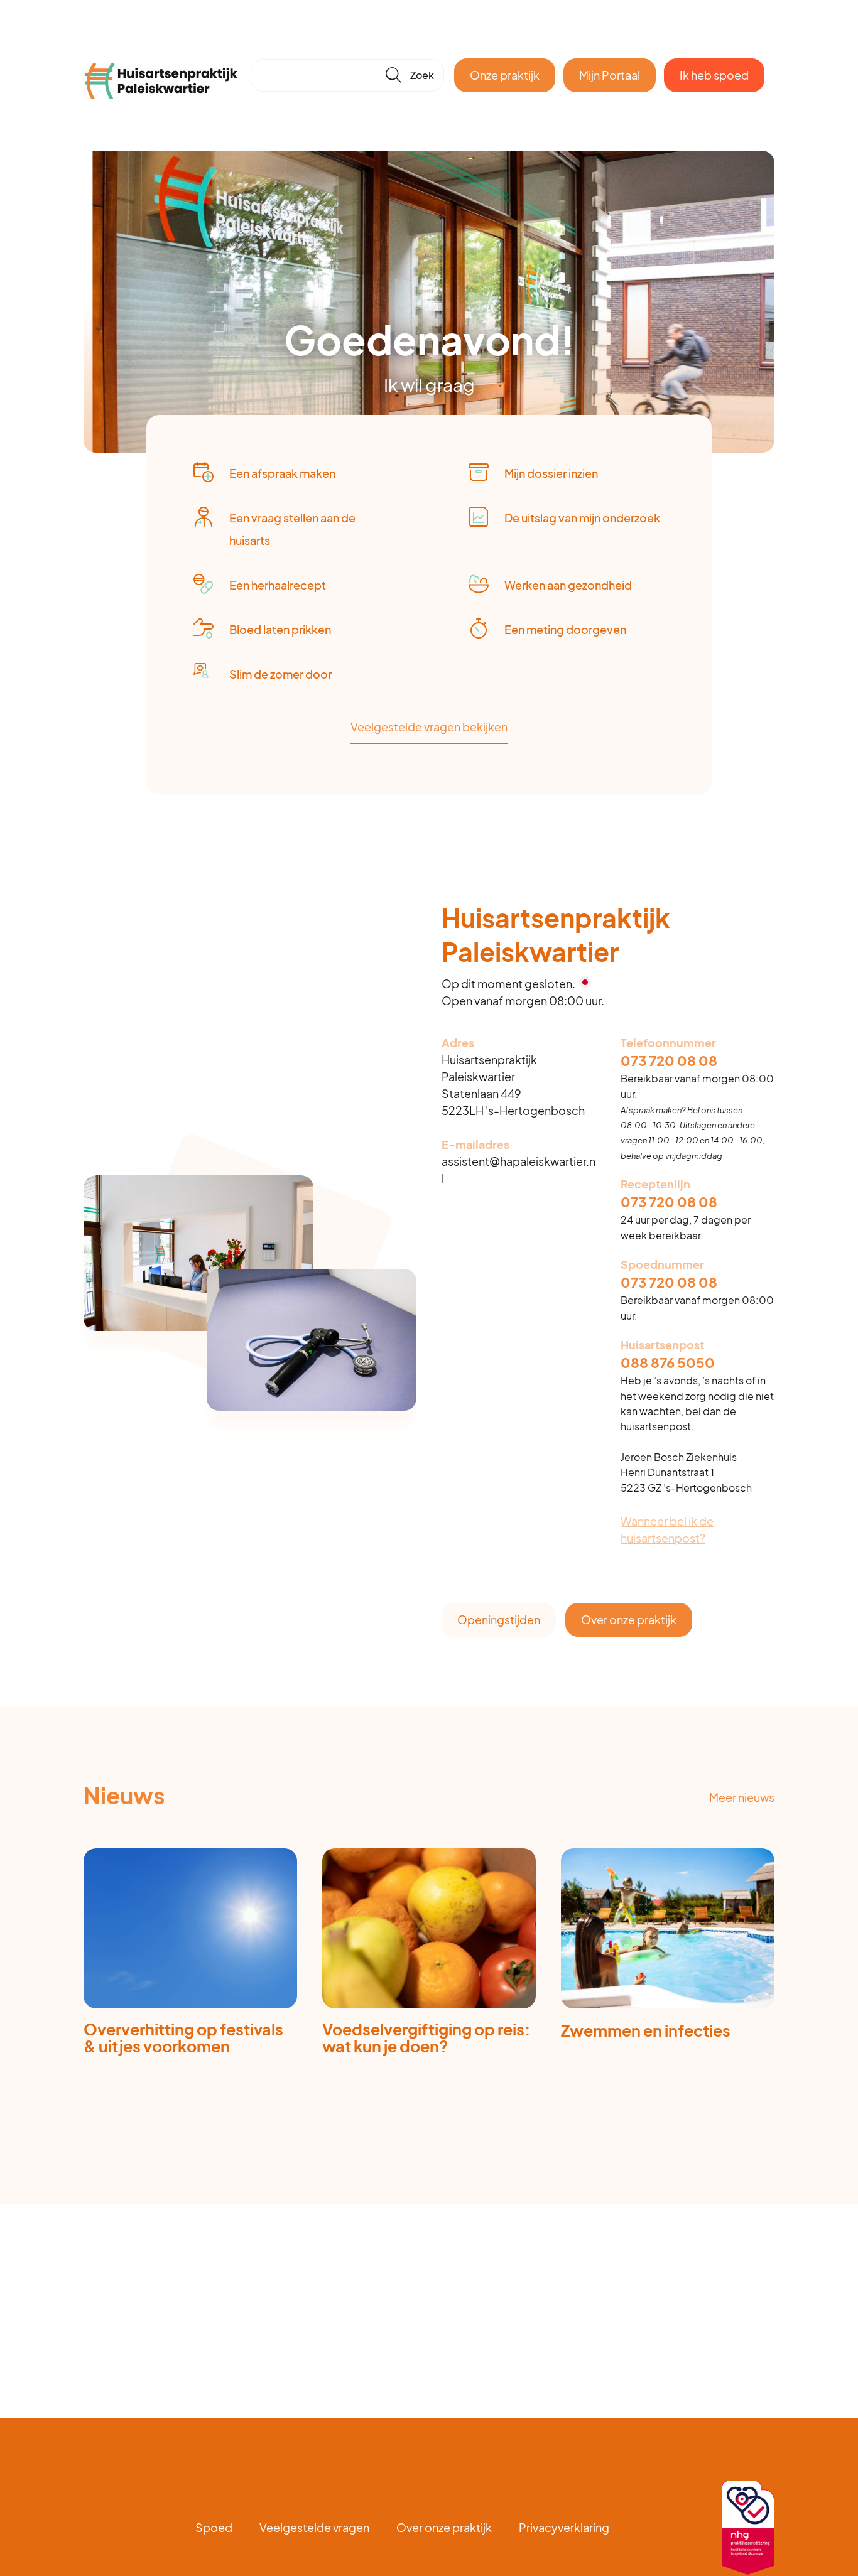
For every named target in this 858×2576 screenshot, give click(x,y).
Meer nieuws (742, 1797)
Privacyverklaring (564, 2527)
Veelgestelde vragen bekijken (429, 727)
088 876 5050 (668, 1363)
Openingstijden (499, 1619)
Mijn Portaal (610, 75)
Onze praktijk (505, 75)
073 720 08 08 (669, 1061)
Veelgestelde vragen (314, 2527)
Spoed (214, 2527)
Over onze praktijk (629, 1619)
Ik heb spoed (714, 75)
